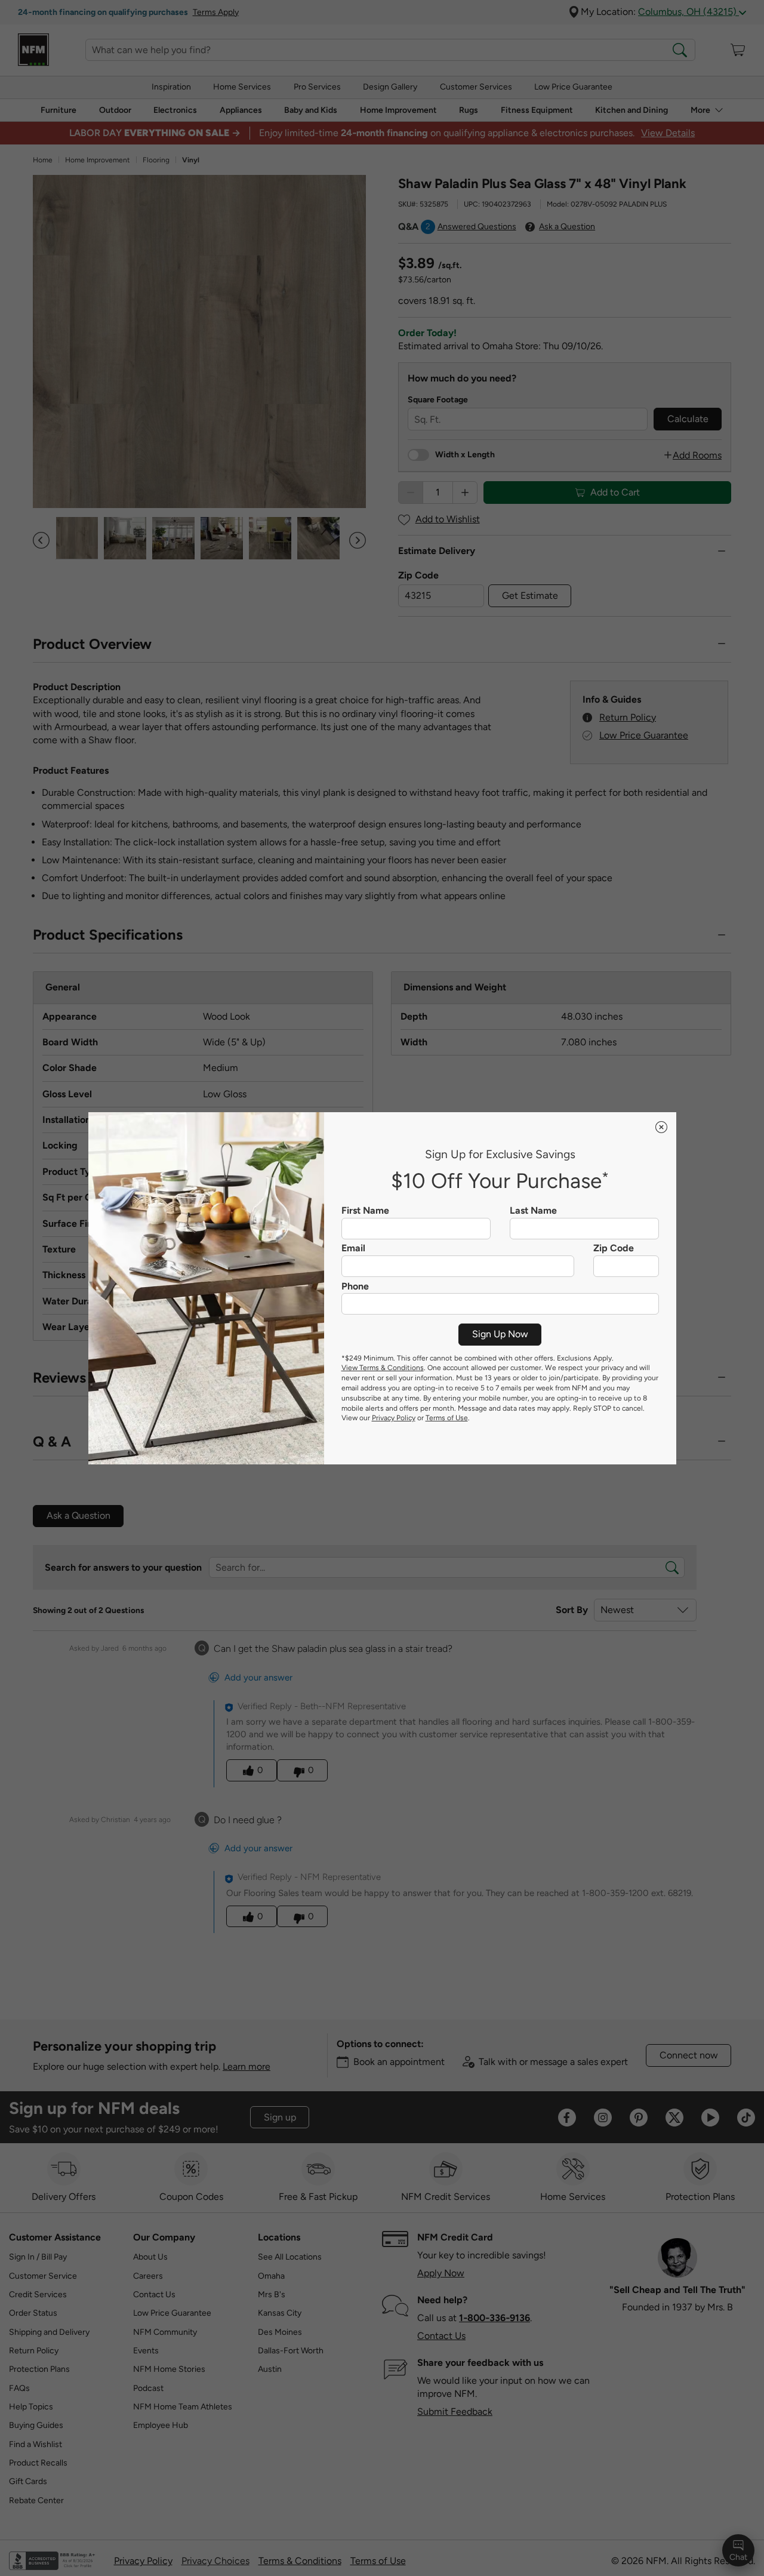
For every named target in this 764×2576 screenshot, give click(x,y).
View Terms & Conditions (383, 1368)
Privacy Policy (394, 1418)
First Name (365, 1211)
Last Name (533, 1211)
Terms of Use (447, 1418)
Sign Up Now (500, 1334)
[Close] (661, 1127)
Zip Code (614, 1248)
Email (353, 1248)
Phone (355, 1287)
